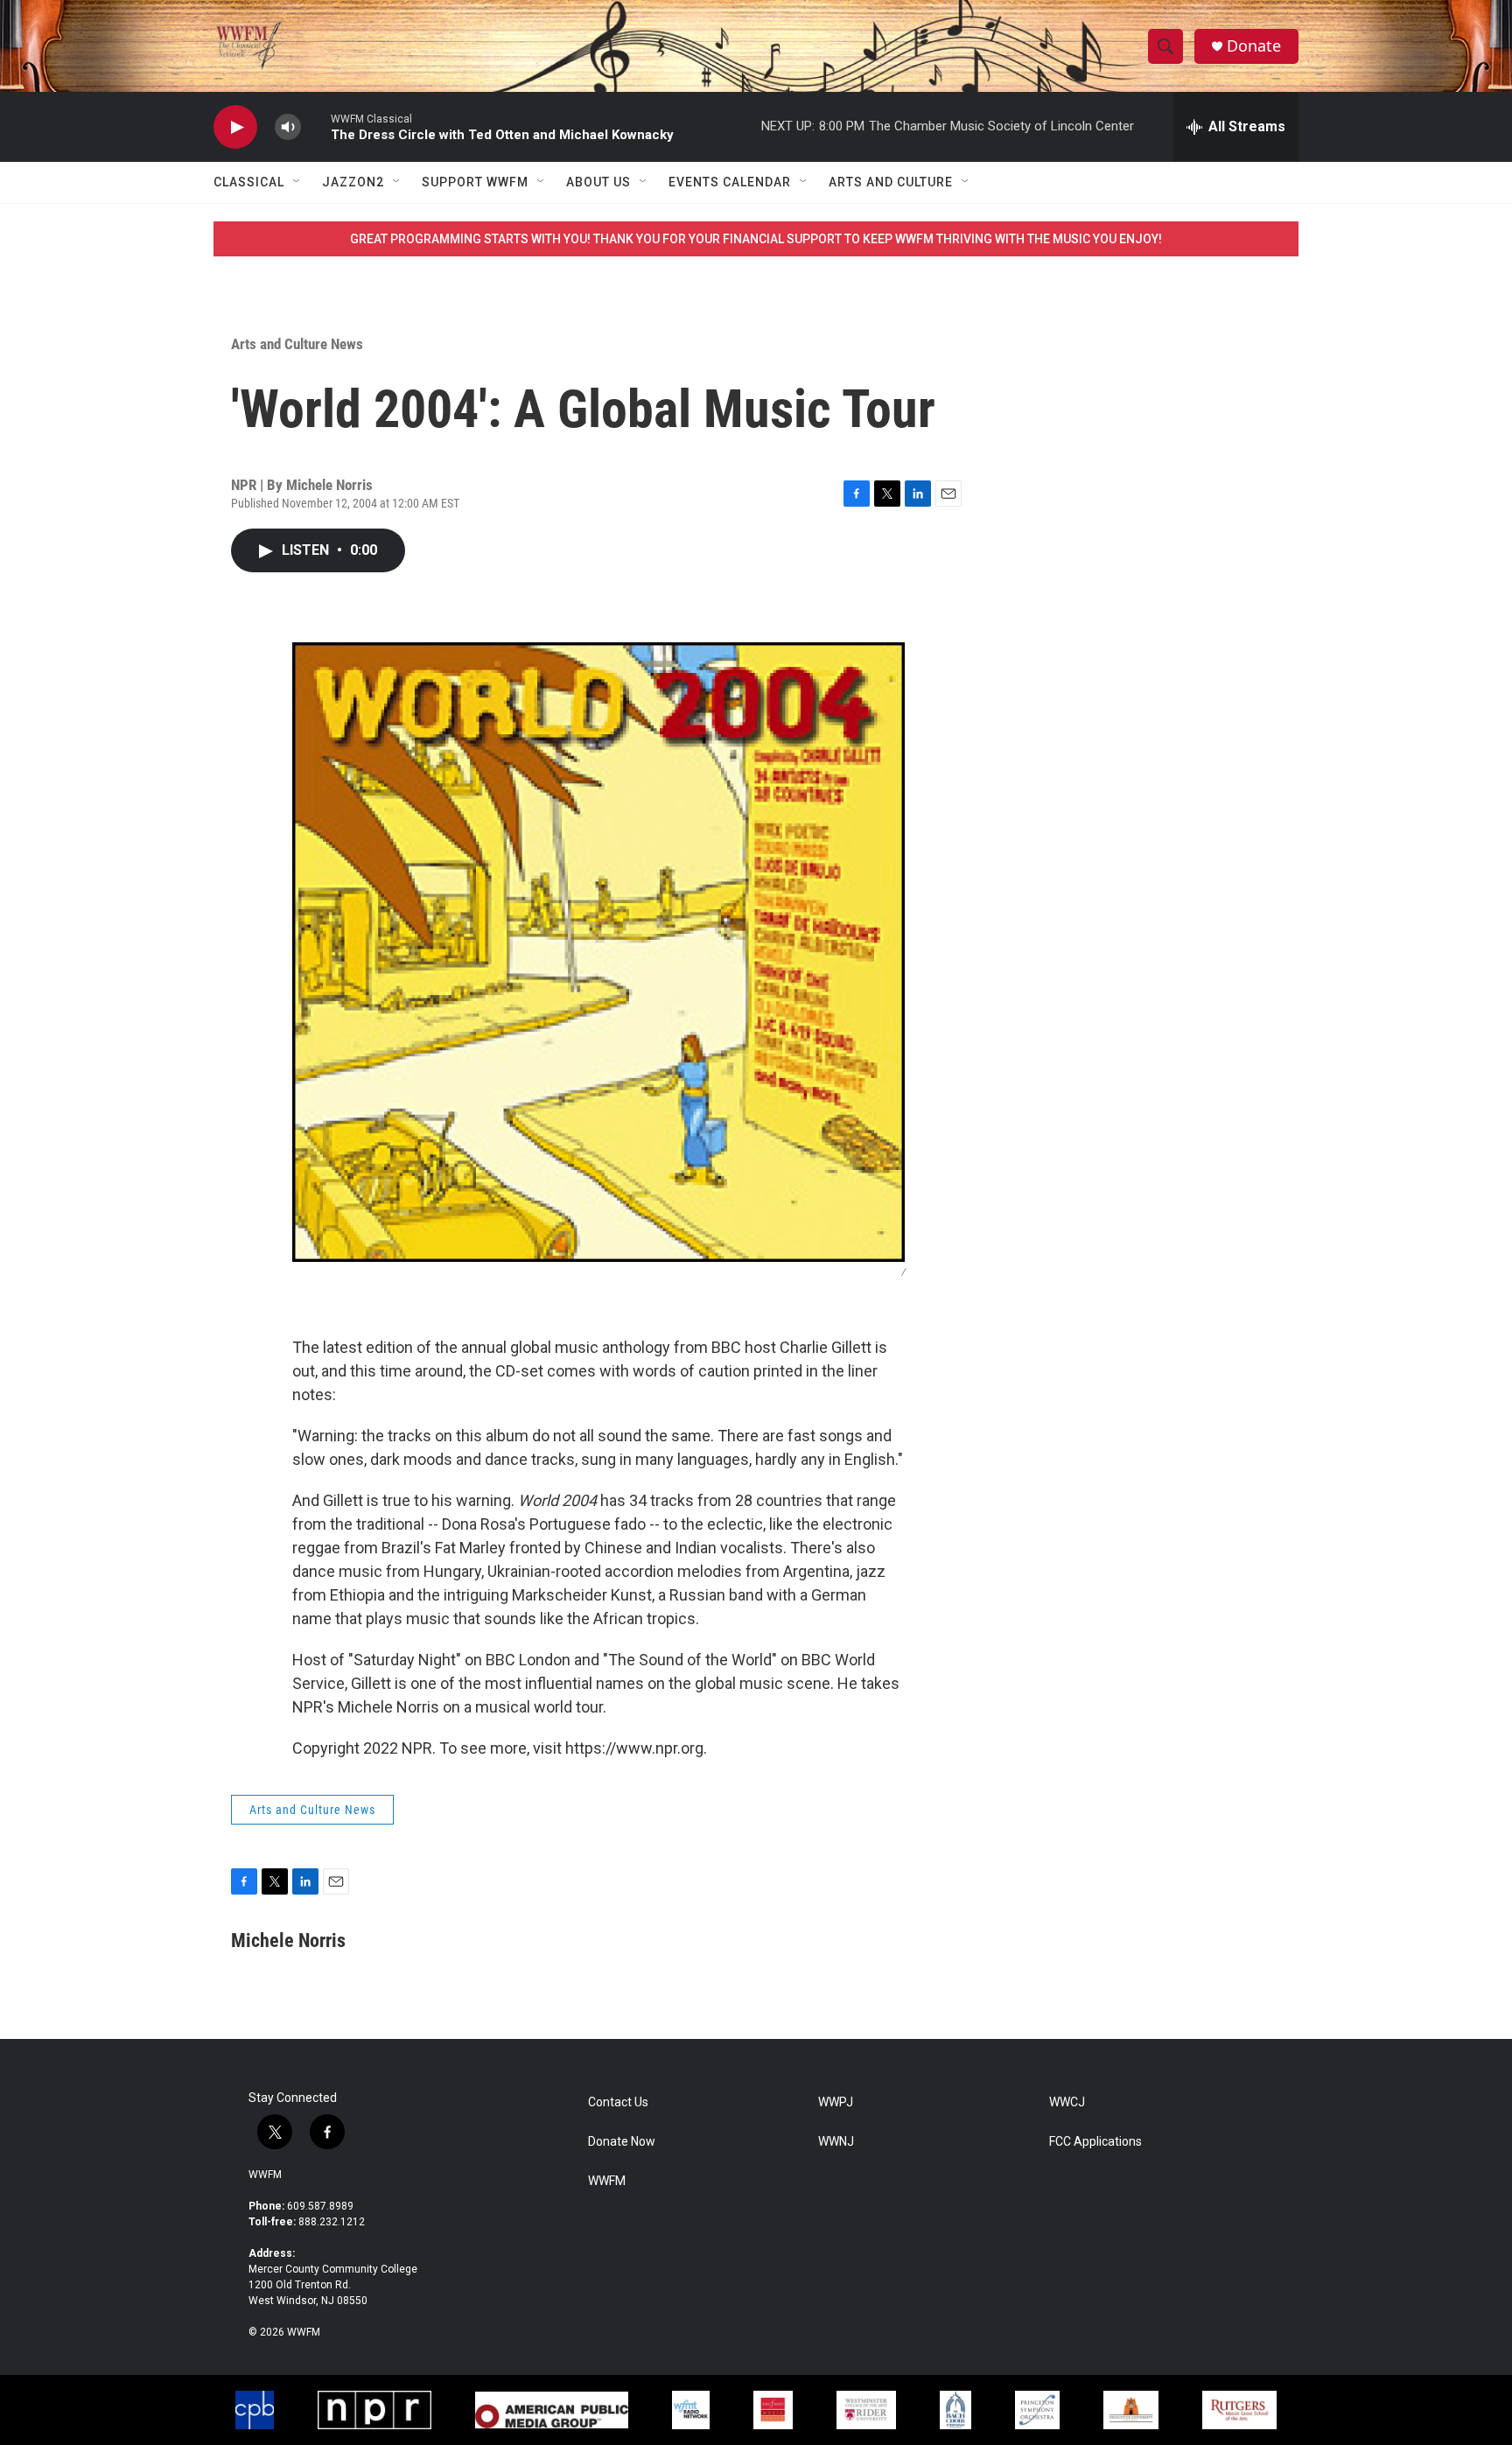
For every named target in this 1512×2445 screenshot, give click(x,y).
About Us (598, 182)
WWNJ (836, 2142)
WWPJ (836, 2102)
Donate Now (622, 2142)
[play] (235, 127)
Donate (1254, 46)
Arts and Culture (891, 182)
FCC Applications (1095, 2142)
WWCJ (1067, 2102)
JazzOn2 (353, 182)
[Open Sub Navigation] (297, 182)
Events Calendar (730, 182)
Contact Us (618, 2102)
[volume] (288, 127)
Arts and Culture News (297, 344)
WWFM (265, 2175)
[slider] (316, 126)
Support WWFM (475, 182)
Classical (249, 182)
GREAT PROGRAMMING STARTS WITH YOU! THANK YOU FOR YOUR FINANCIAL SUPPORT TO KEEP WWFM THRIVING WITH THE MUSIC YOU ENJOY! (756, 239)
